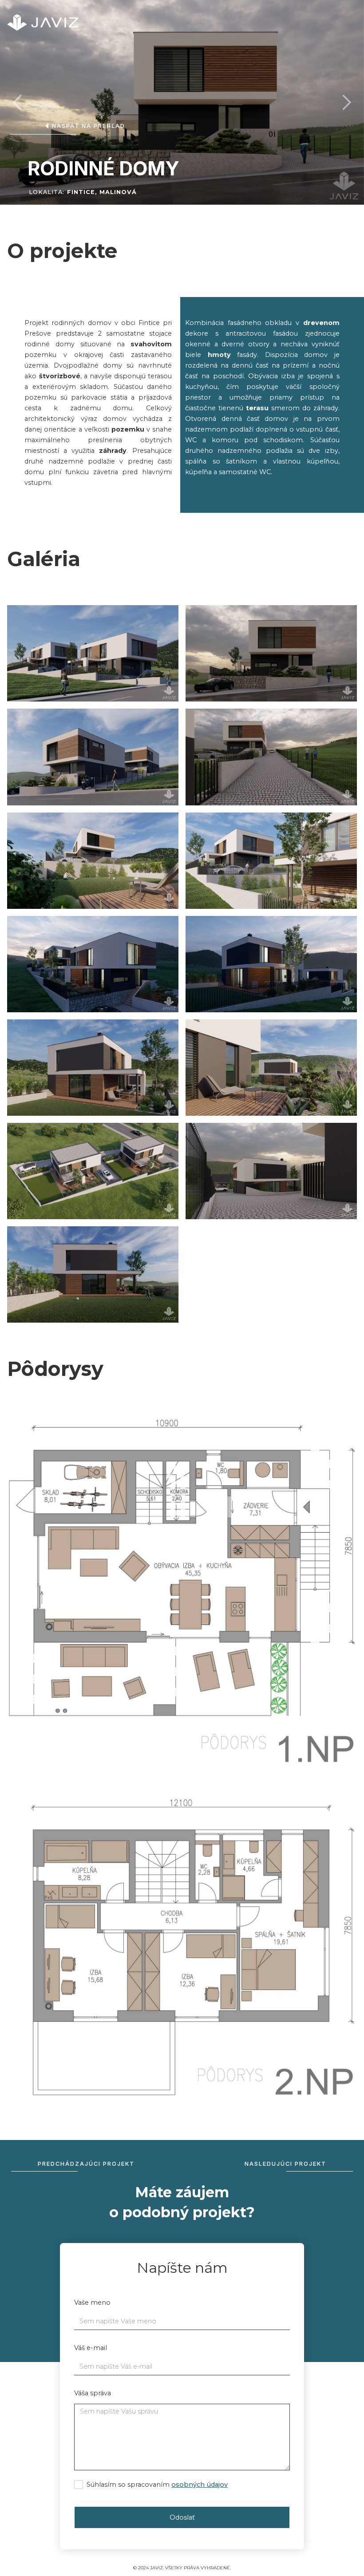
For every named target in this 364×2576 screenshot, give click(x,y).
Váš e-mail (91, 2348)
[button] (18, 103)
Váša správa (93, 2393)
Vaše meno (92, 2303)
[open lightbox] (93, 653)
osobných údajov (200, 2485)
